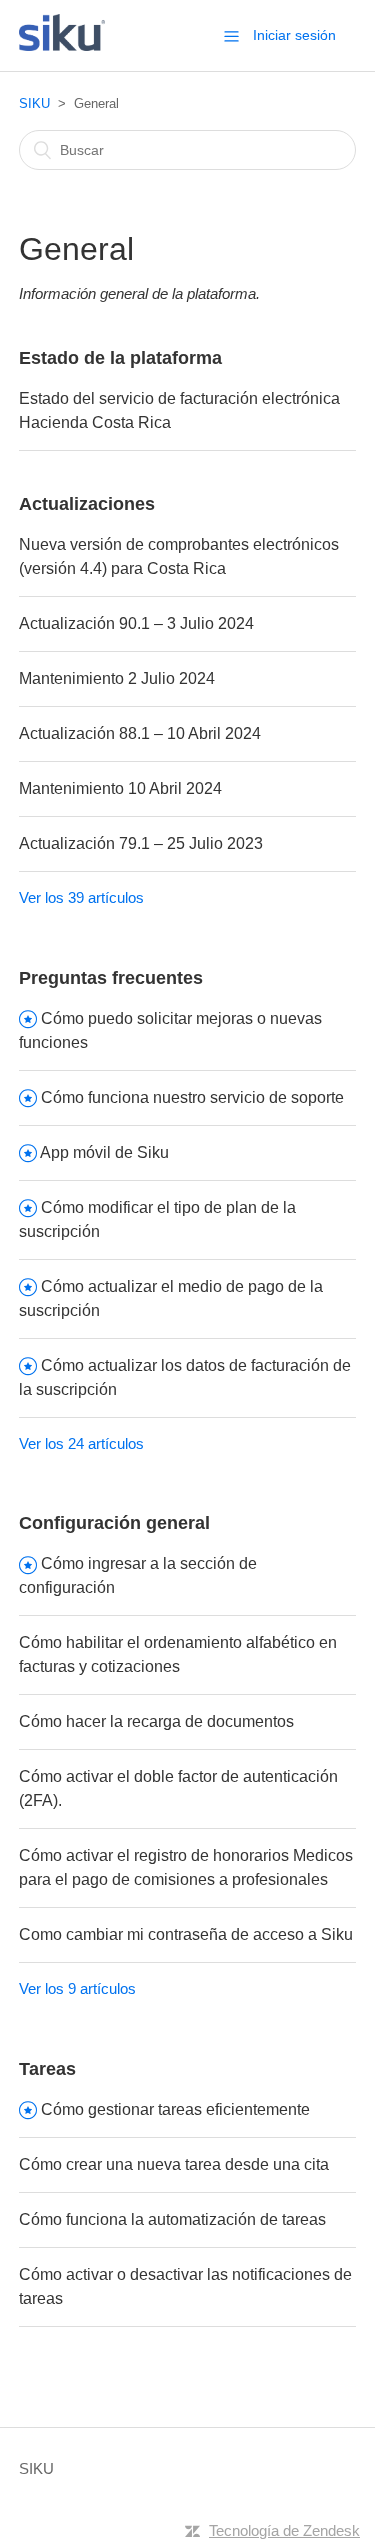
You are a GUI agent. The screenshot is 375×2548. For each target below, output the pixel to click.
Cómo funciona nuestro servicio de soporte (192, 1097)
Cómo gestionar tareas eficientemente (175, 2109)
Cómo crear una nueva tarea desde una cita (174, 2164)
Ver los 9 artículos (77, 1988)
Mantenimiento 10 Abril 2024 (120, 788)
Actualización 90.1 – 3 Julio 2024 (136, 623)
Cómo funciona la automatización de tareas (172, 2219)
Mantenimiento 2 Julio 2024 (117, 678)
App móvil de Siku (104, 1152)
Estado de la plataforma (120, 358)
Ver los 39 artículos (81, 897)
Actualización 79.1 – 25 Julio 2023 (141, 843)
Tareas (47, 2069)
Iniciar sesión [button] (294, 35)
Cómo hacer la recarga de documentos (156, 1721)
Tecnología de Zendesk (284, 2530)
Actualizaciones (87, 504)
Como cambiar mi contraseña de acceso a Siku (186, 1934)
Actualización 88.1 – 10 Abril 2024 (140, 733)
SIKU (34, 103)
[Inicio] (62, 45)
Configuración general (114, 1523)
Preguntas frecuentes (111, 978)
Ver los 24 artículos (81, 1443)
